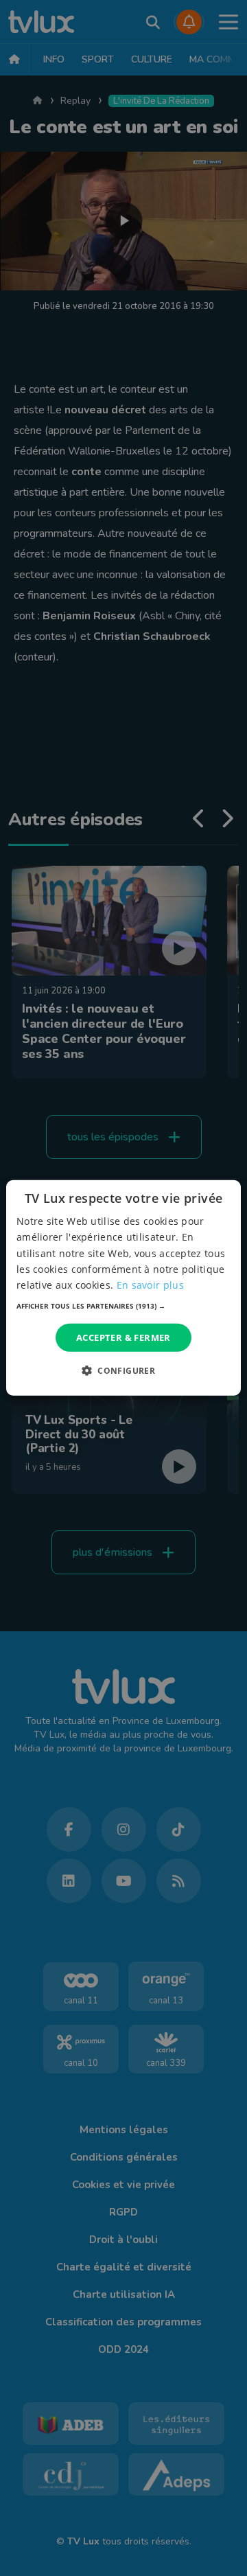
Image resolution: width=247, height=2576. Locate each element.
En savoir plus (150, 1285)
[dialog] (123, 1288)
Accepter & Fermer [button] (123, 1337)
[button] (123, 1306)
